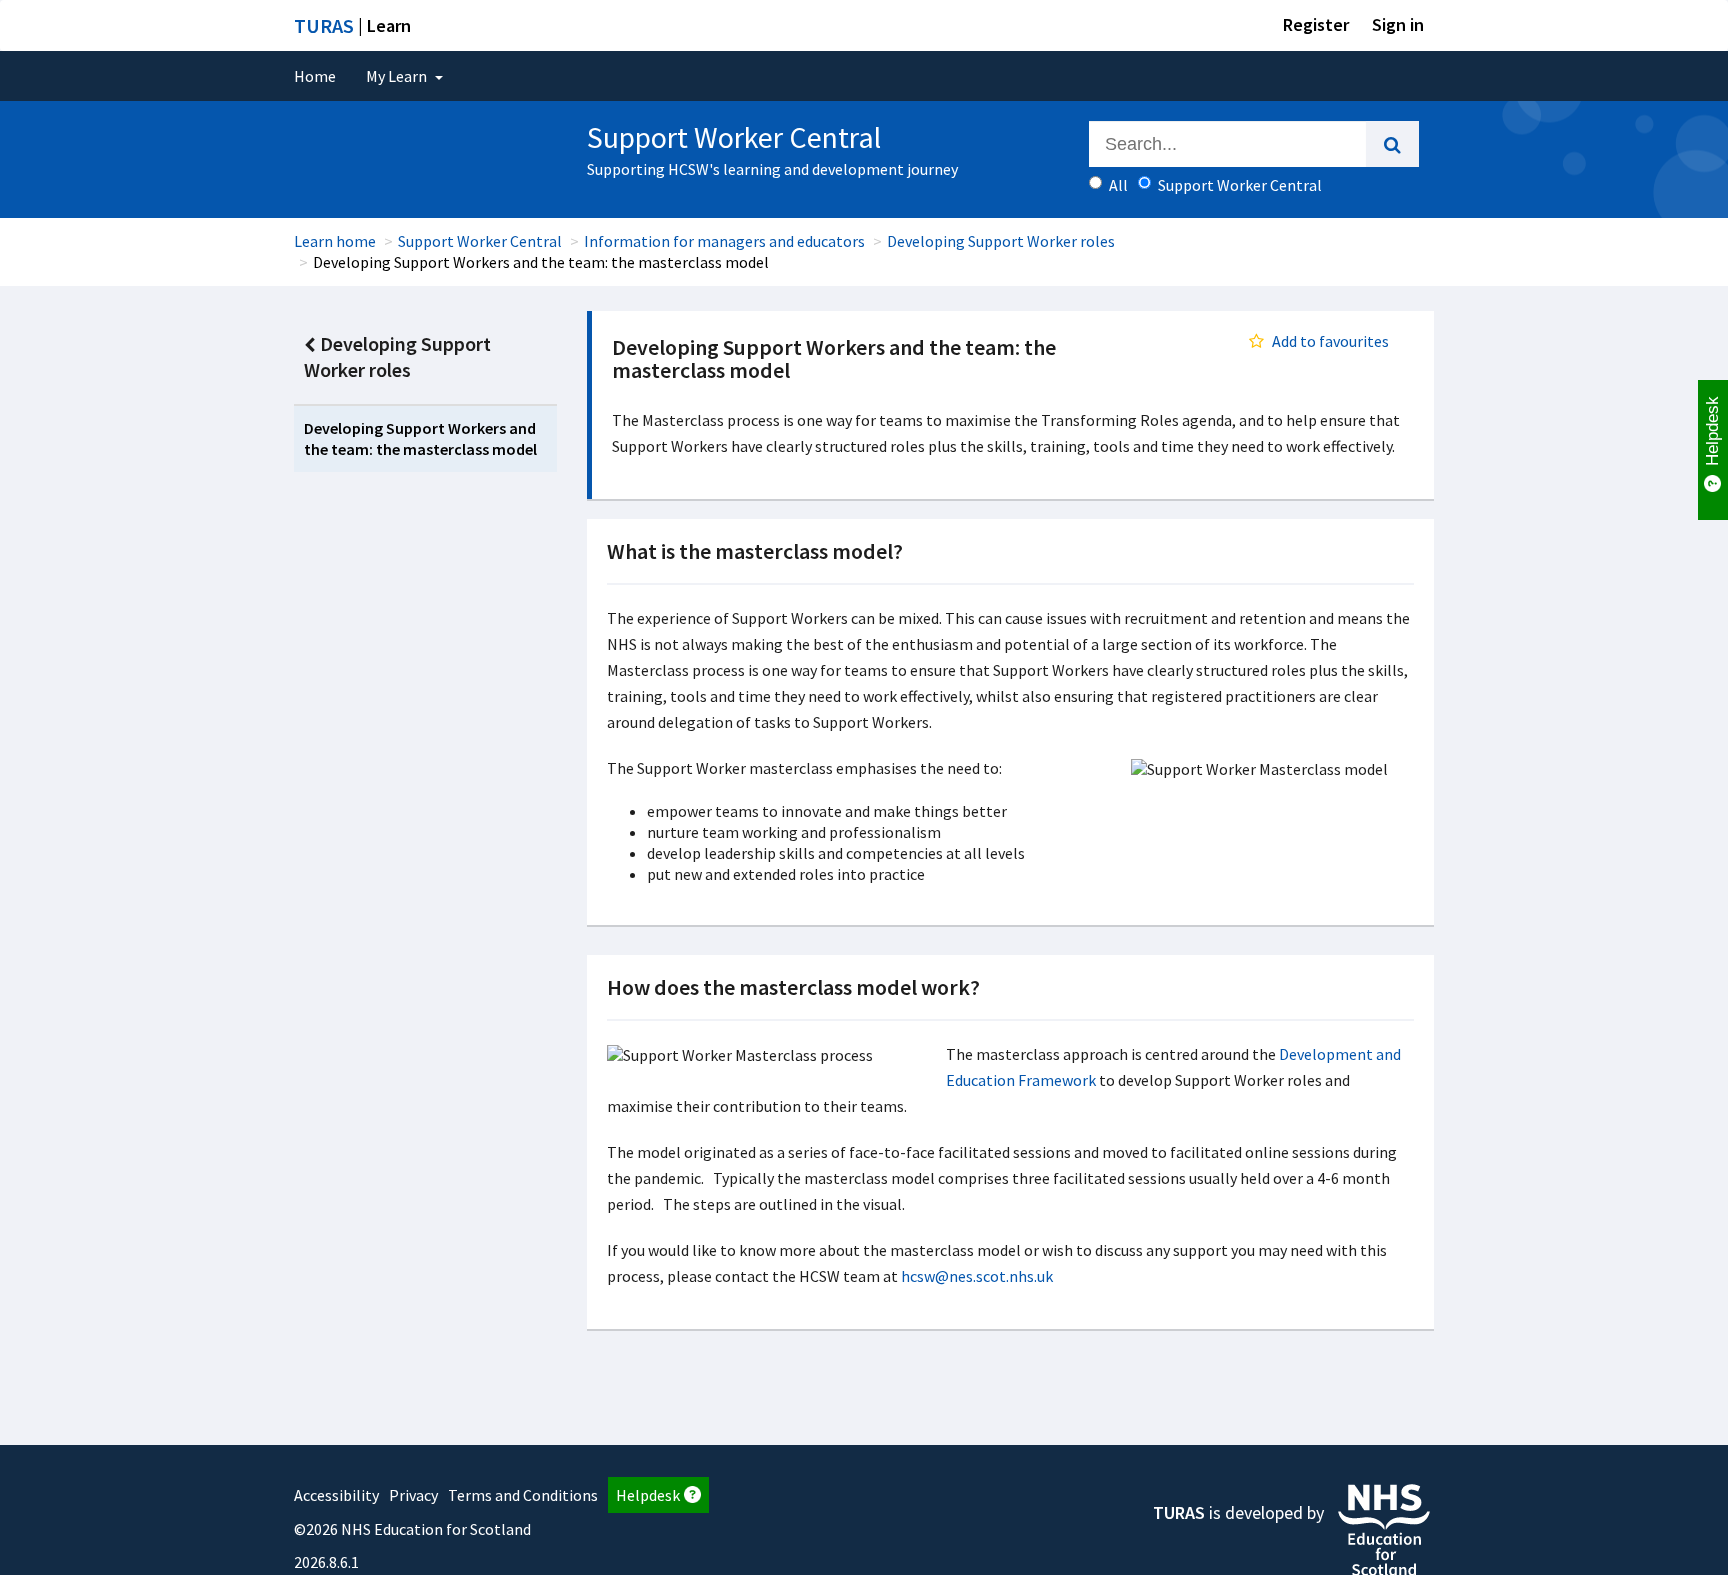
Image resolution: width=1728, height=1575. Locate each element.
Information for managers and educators (724, 241)
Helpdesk (648, 1495)
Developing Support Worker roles (1001, 241)
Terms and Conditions (523, 1495)
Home (315, 76)
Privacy (413, 1495)
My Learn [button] (398, 76)
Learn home (335, 241)
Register (1316, 24)
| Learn (352, 25)
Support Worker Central (480, 241)
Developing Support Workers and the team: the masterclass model (420, 438)
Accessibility (336, 1495)
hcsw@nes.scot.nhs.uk (977, 1276)
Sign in (1398, 24)
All (1118, 185)
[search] (1392, 144)
